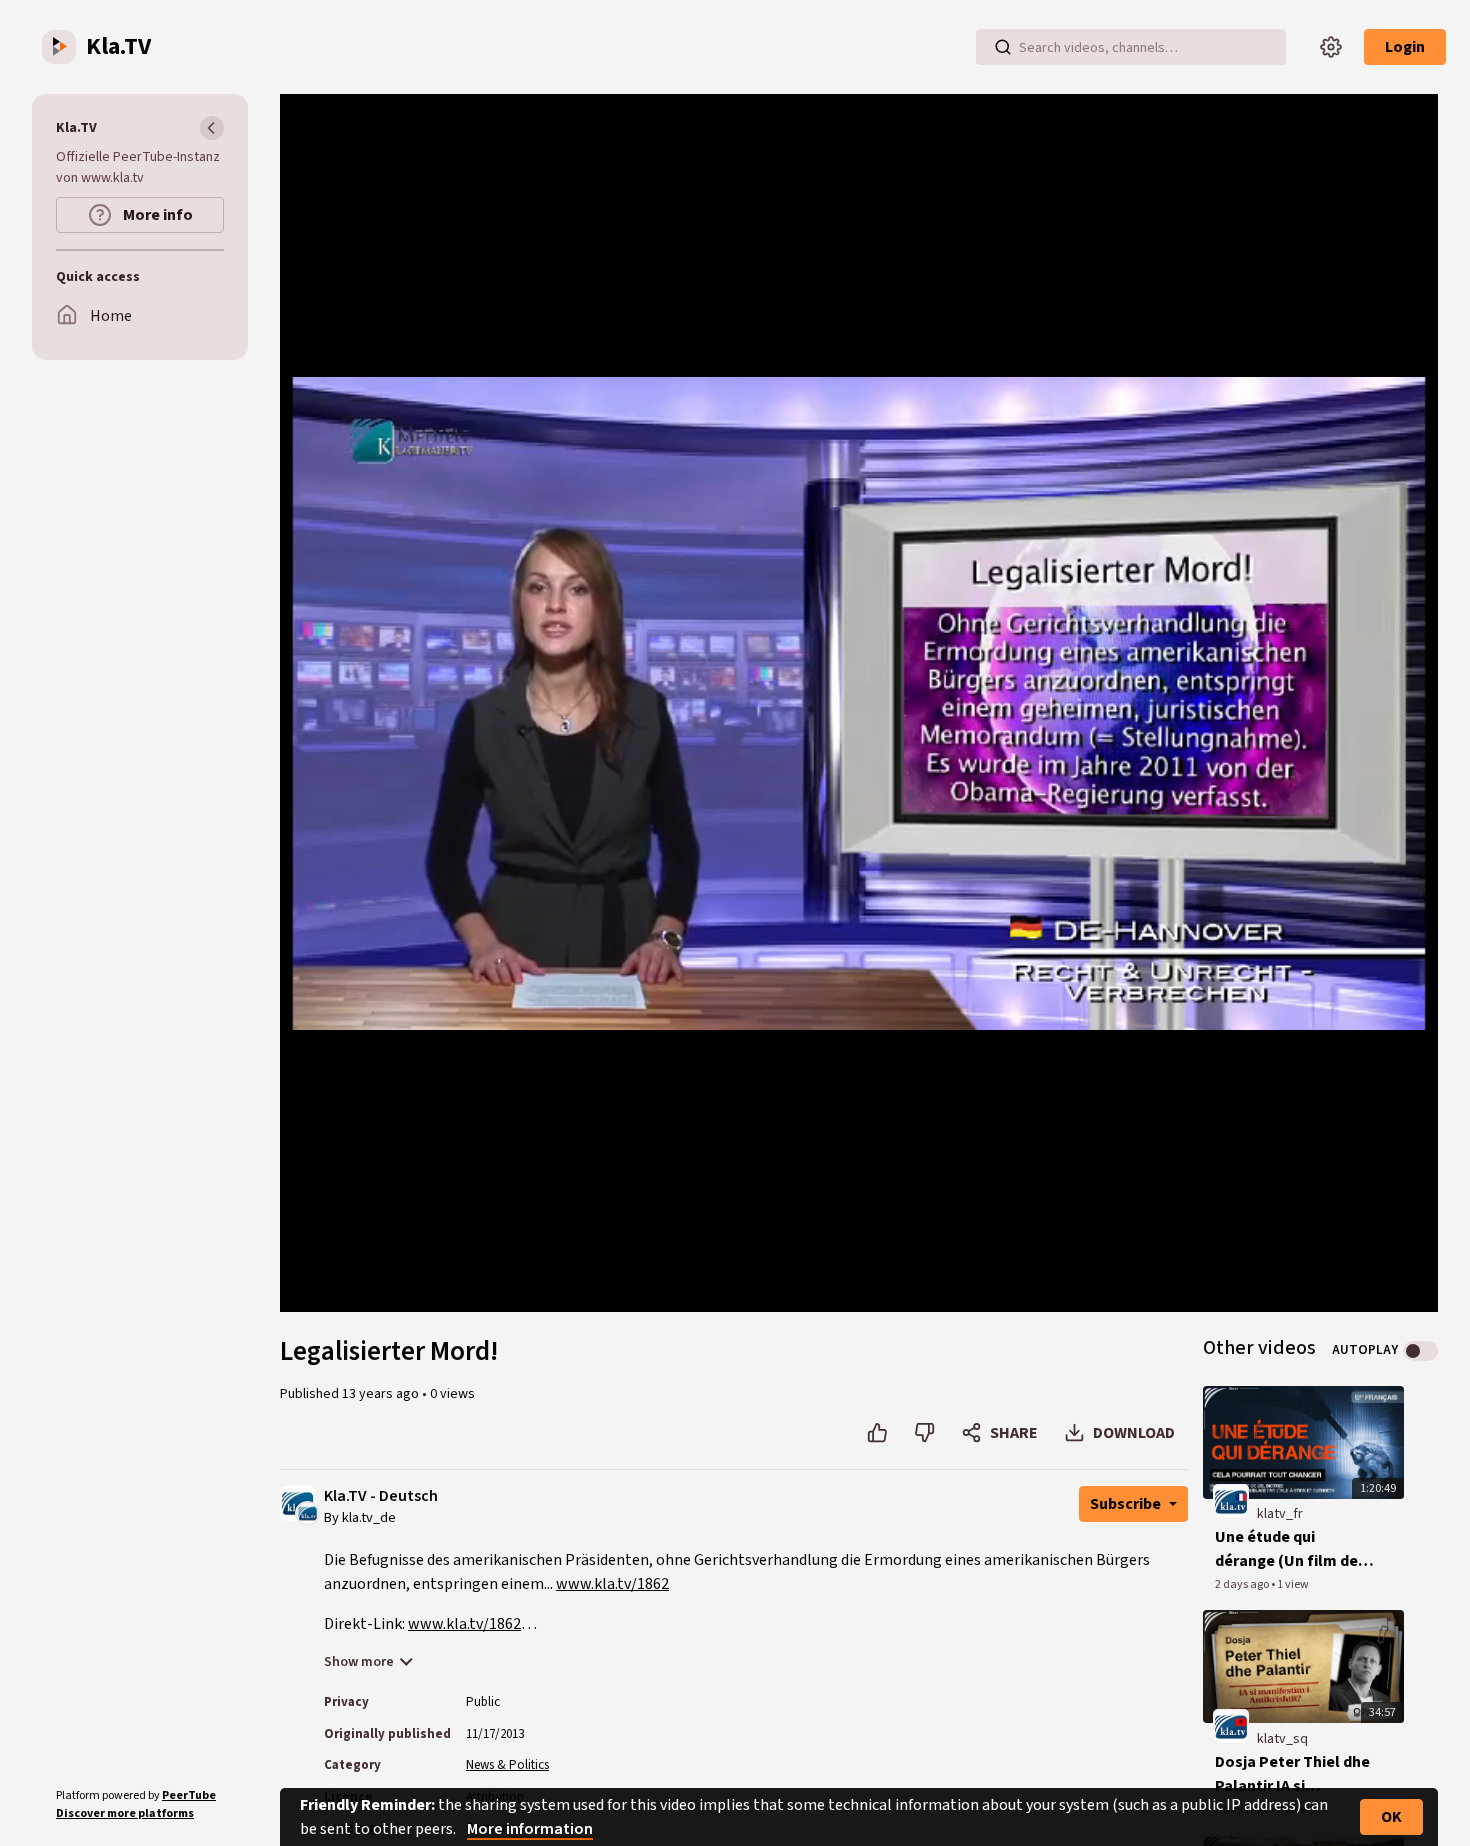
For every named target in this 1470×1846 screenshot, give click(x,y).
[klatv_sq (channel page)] (1231, 1726)
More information (530, 1829)
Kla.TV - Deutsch (381, 1496)
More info (156, 215)
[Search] (1003, 47)
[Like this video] (877, 1433)
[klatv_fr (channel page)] (1231, 1502)
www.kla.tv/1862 (612, 1584)
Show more (359, 1662)
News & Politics (507, 1765)
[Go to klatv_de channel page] (307, 1513)
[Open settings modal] (1331, 47)
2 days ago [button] (1243, 1584)
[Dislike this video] (924, 1433)
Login (1405, 47)
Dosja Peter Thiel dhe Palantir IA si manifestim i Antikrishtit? (1292, 1774)
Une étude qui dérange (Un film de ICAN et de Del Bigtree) (1286, 1549)
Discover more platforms (125, 1813)
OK (1391, 1817)
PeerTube (189, 1795)
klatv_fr (1280, 1514)
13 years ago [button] (382, 1394)
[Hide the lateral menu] (212, 128)
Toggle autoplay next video (1420, 1351)
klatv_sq (1282, 1739)
